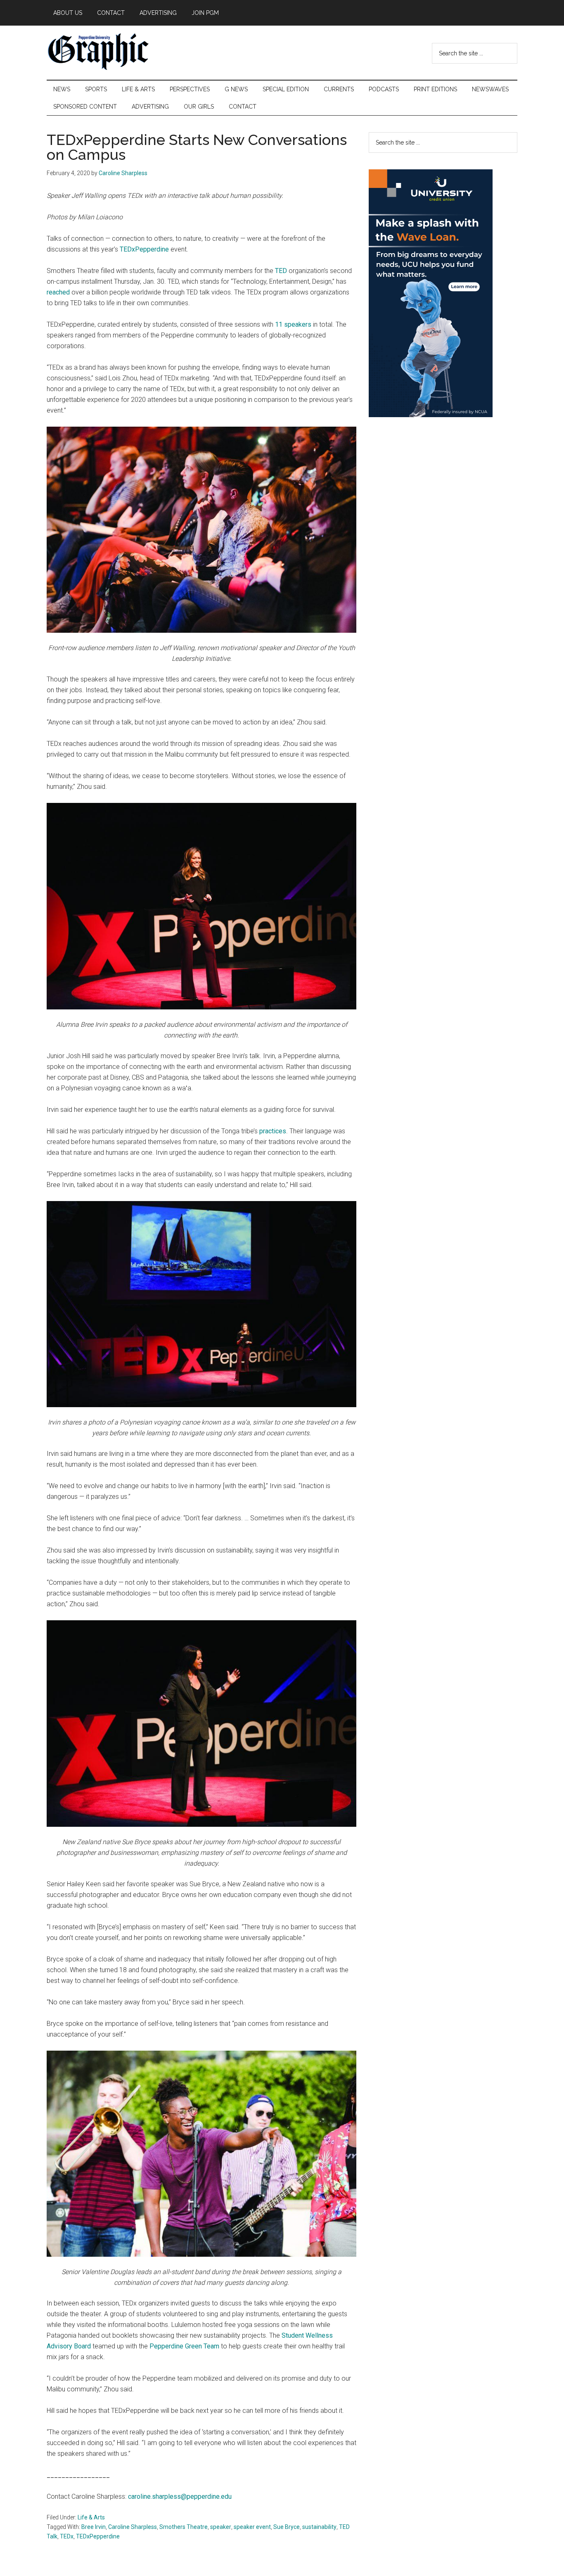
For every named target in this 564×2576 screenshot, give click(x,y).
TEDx (67, 2536)
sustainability (319, 2527)
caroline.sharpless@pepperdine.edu (180, 2496)
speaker (221, 2527)
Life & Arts (91, 2517)
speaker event (252, 2527)
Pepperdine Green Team (184, 2346)
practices (273, 1131)
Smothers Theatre (184, 2527)
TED (281, 271)
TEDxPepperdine (144, 249)
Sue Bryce (287, 2527)
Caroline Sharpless (133, 2527)
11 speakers (293, 324)
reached (58, 292)
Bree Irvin (94, 2527)
